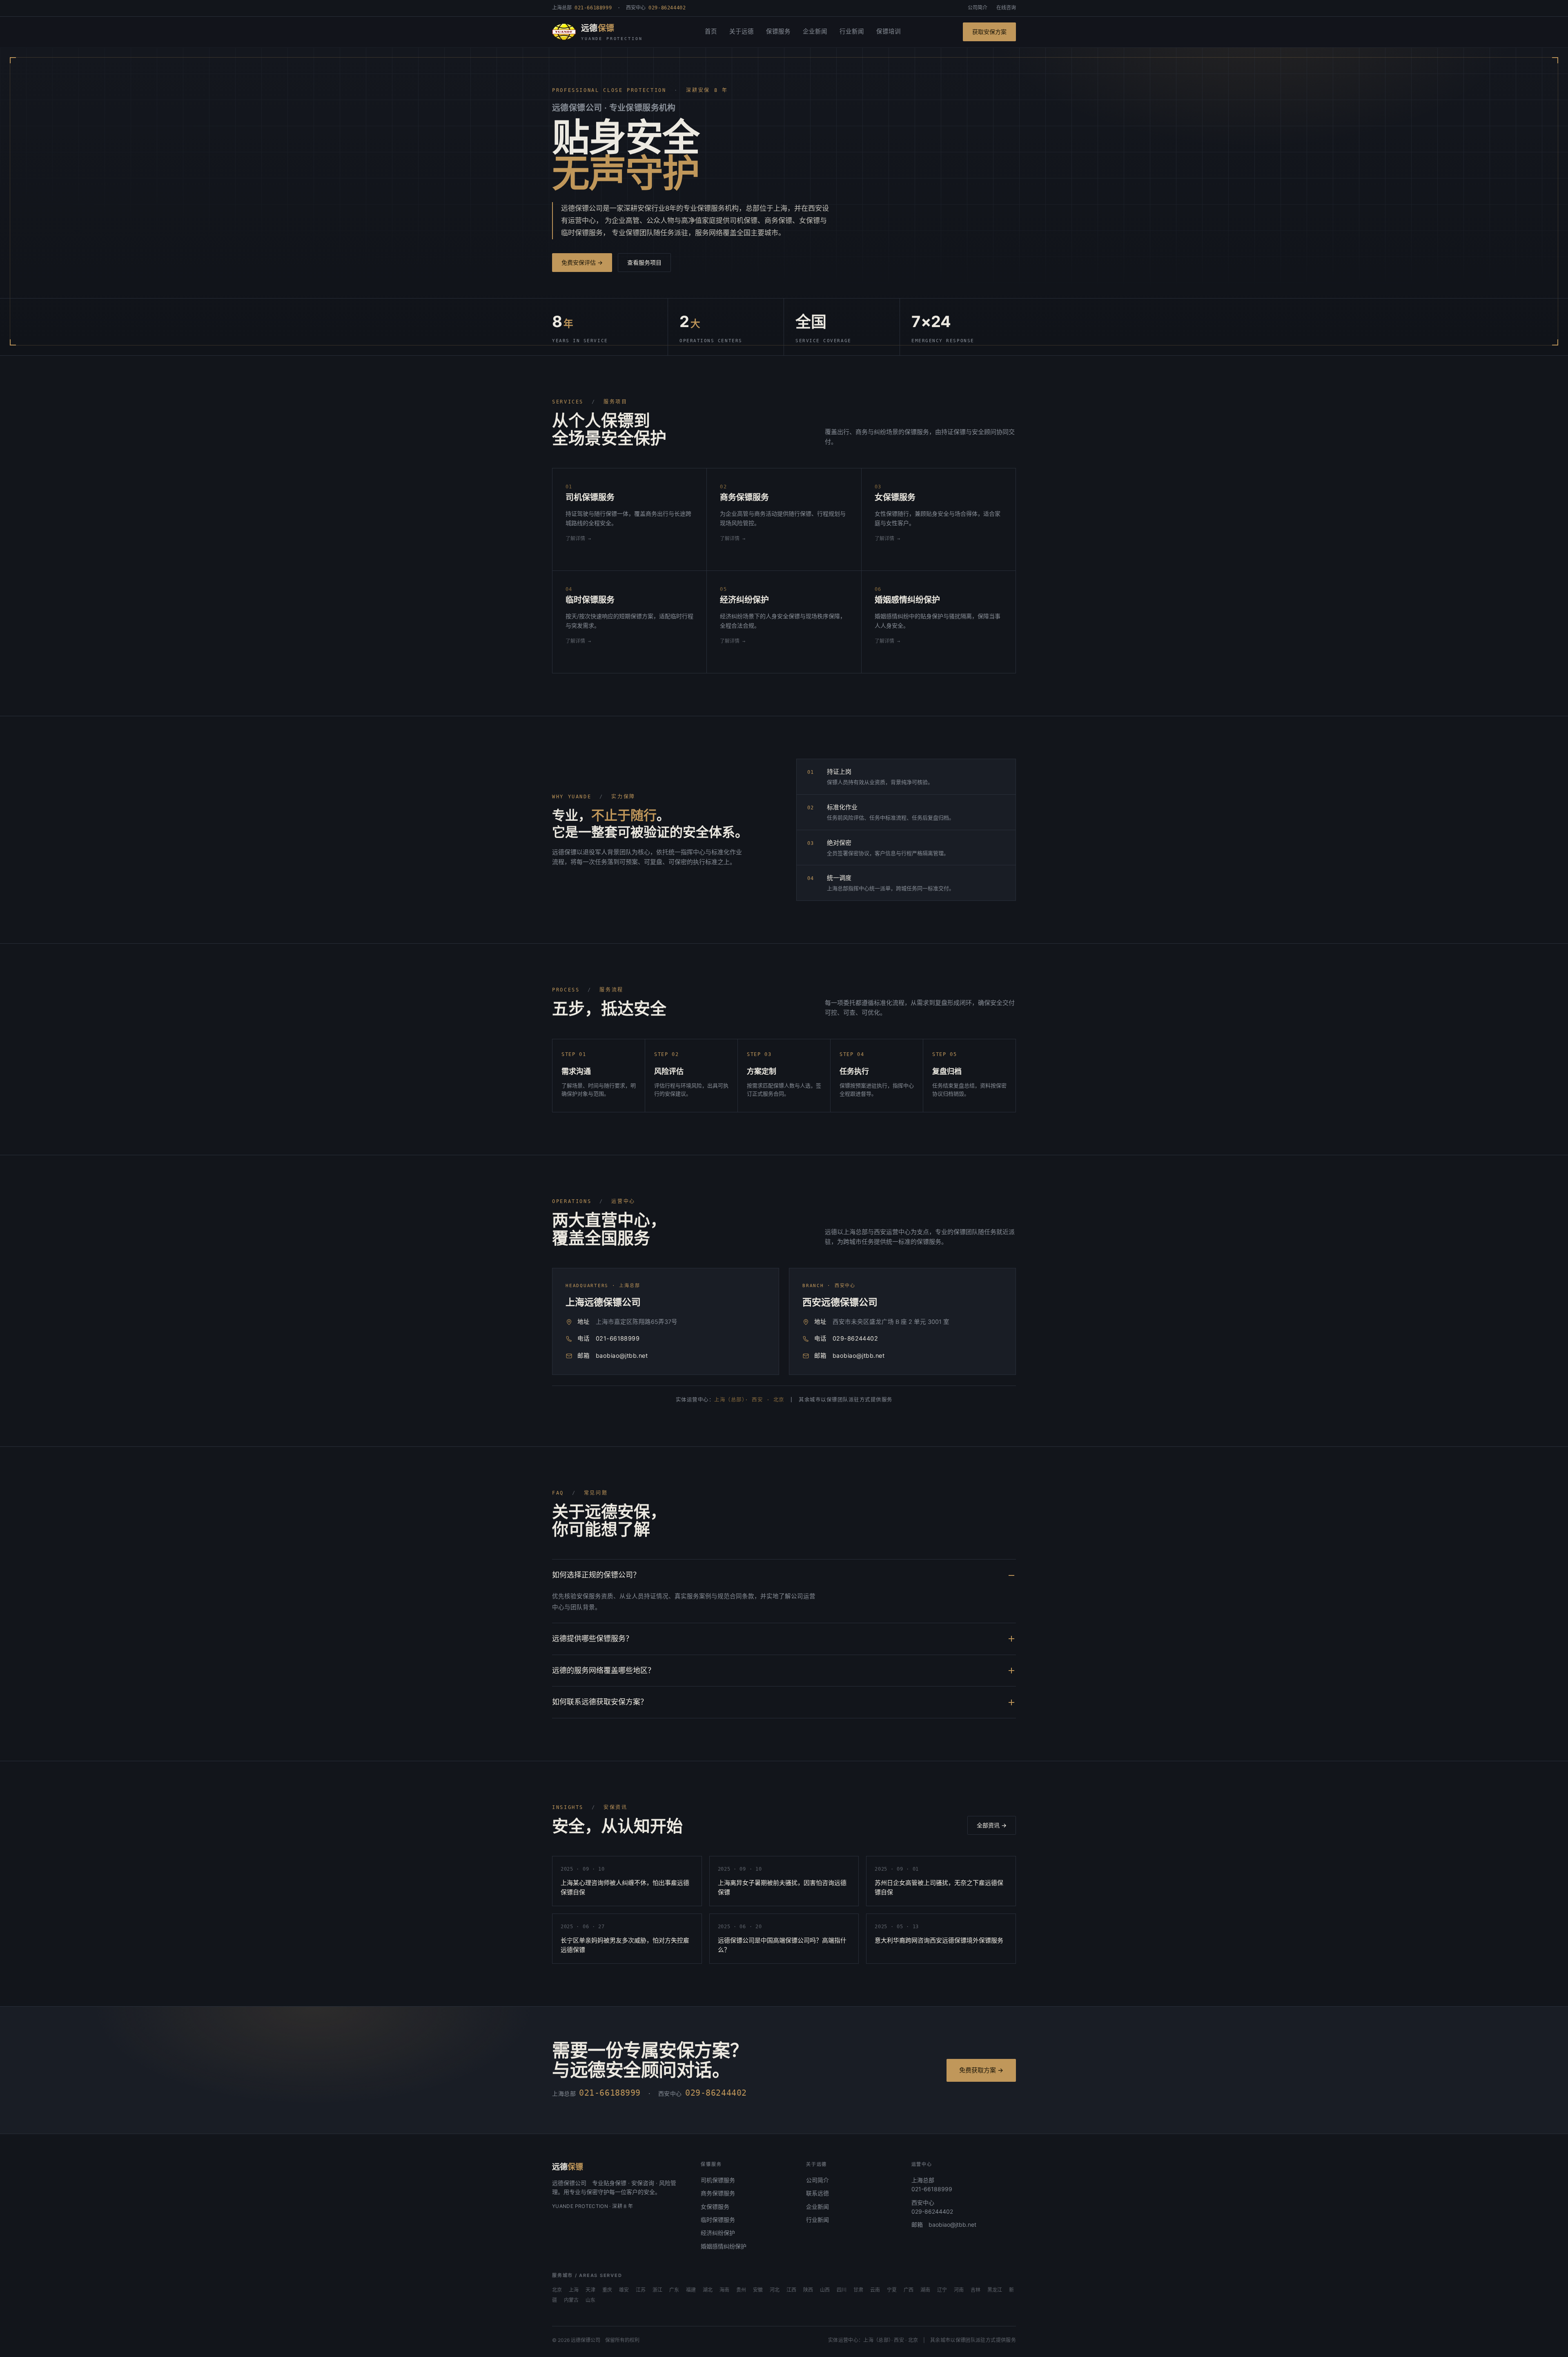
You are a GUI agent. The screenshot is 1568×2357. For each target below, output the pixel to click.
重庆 (607, 2290)
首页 (711, 31)
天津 (590, 2290)
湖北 (708, 2290)
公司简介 (978, 8)
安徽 (758, 2290)
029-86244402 (855, 1339)
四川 (842, 2290)
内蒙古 (571, 2300)
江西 (791, 2290)
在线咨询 (1006, 8)
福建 (691, 2290)
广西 (909, 2290)
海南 (724, 2290)
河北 (775, 2290)
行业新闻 (852, 31)
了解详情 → (578, 539)
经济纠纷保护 (718, 2233)
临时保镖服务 (718, 2220)
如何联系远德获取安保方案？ (600, 1702)
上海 (574, 2290)
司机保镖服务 (718, 2180)
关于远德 (742, 31)
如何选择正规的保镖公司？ (596, 1575)
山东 (590, 2300)
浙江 (657, 2290)
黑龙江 (995, 2290)
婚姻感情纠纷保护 (724, 2246)
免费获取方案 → (981, 2070)
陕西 (808, 2290)
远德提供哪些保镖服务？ (592, 1639)
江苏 (641, 2290)
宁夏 (892, 2290)
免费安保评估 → (582, 262)
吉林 (976, 2290)
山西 (825, 2290)
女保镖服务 (715, 2207)
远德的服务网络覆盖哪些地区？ (604, 1670)
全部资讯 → (992, 1825)
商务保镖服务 (718, 2193)
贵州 (741, 2290)
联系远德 (817, 2193)
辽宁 (942, 2290)
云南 (875, 2290)
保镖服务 (778, 31)
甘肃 (858, 2290)
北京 (557, 2290)
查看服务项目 (644, 262)
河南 (959, 2290)
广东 (674, 2290)
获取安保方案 (989, 32)
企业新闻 (815, 31)
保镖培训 (889, 31)
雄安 (624, 2290)
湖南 (925, 2290)
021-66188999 (618, 1339)
